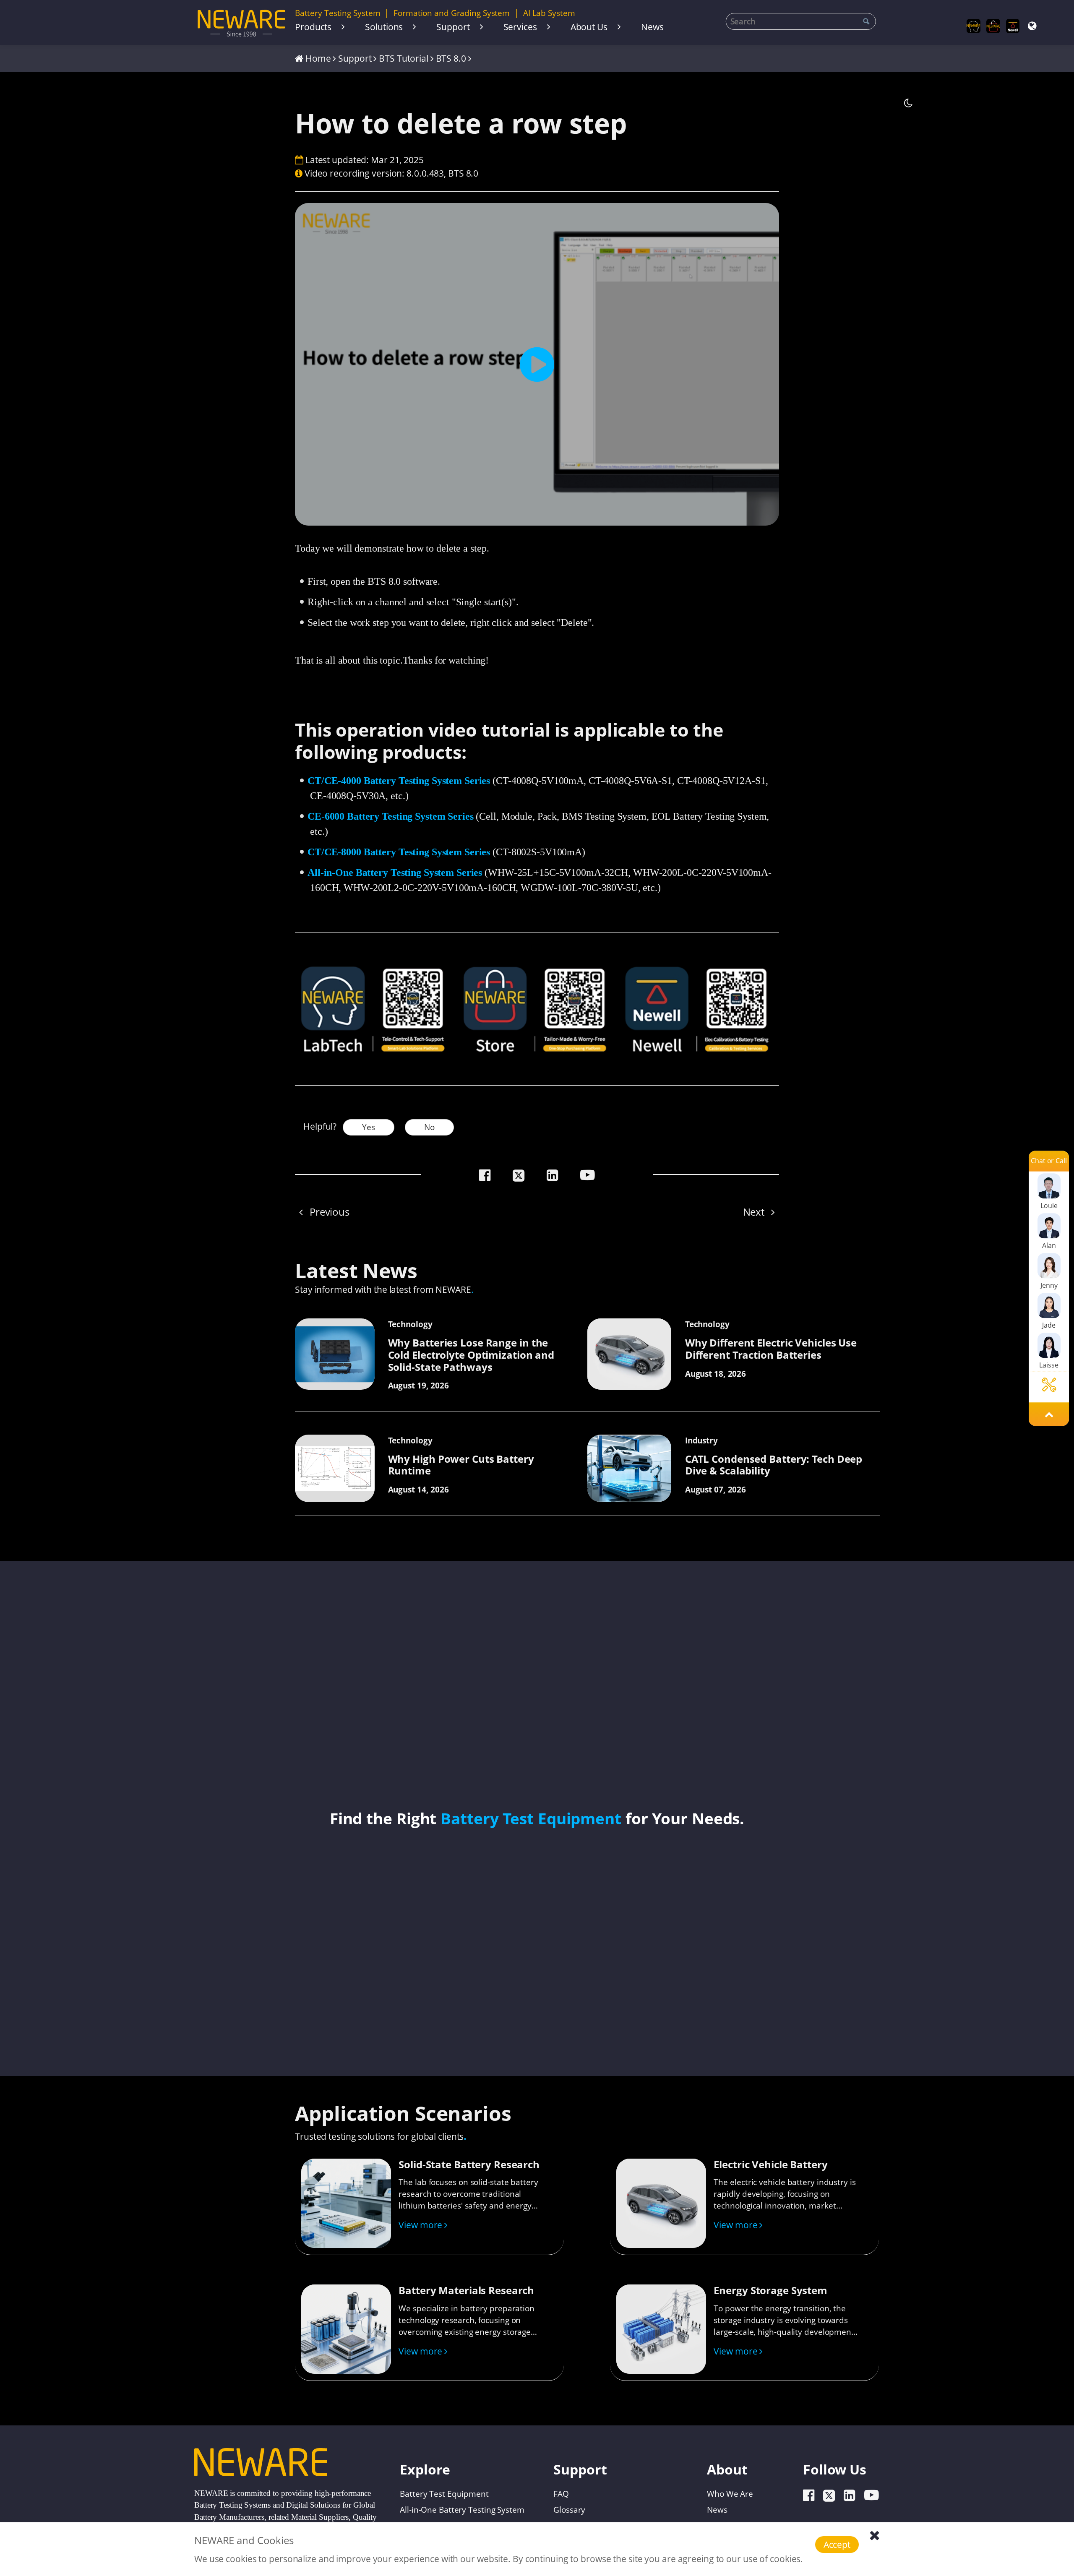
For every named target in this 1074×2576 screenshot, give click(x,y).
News (652, 27)
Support (453, 27)
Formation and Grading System (452, 13)
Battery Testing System (338, 13)
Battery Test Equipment (531, 1818)
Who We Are (730, 2493)
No (429, 1127)
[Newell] (1013, 26)
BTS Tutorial (404, 58)
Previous (328, 1212)
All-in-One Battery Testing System (462, 2509)
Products (313, 27)
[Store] (993, 26)
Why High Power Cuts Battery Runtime (461, 1465)
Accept (837, 2544)
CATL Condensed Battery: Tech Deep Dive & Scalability (774, 1465)
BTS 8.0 (451, 58)
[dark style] (908, 103)
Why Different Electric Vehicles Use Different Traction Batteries (771, 1349)
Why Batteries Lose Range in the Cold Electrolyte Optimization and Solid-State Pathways (471, 1355)
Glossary (569, 2509)
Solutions (384, 27)
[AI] (974, 26)
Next (755, 1212)
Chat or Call (1049, 1161)
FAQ (561, 2493)
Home (318, 58)
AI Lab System (549, 13)
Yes (369, 1127)
